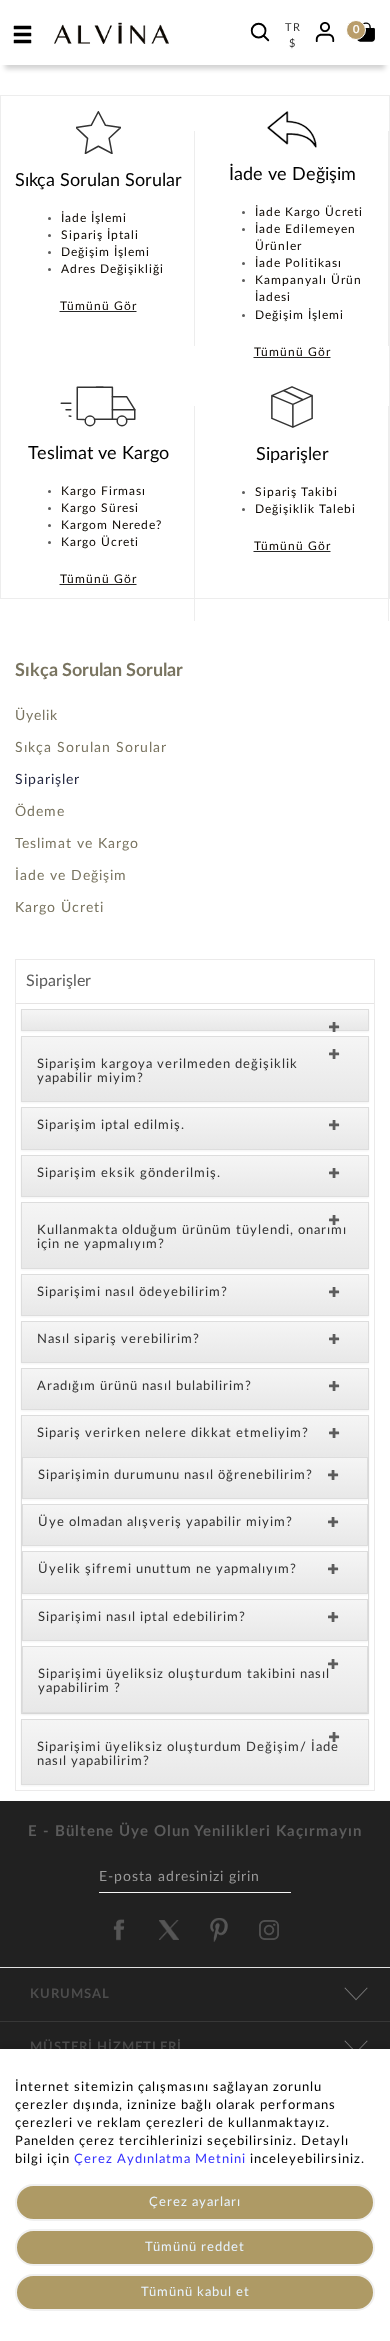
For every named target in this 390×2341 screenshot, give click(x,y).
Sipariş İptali (100, 235)
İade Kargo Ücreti (309, 212)
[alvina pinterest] (219, 1930)
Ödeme (40, 812)
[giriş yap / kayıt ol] (325, 29)
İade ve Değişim (71, 876)
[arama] (260, 31)
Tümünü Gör (98, 306)
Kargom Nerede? (111, 525)
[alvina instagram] (271, 1930)
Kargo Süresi (100, 508)
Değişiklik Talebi (305, 509)
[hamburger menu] (23, 34)
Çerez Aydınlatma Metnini (160, 2159)
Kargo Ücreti (100, 542)
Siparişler (47, 780)
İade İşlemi (94, 218)
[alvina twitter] (169, 1930)
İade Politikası (298, 263)
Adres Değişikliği (112, 269)
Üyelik (36, 716)
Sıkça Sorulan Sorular (91, 748)
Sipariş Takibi (296, 492)
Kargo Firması (103, 491)
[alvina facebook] (119, 1930)
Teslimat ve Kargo (77, 844)
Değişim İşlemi (105, 252)
